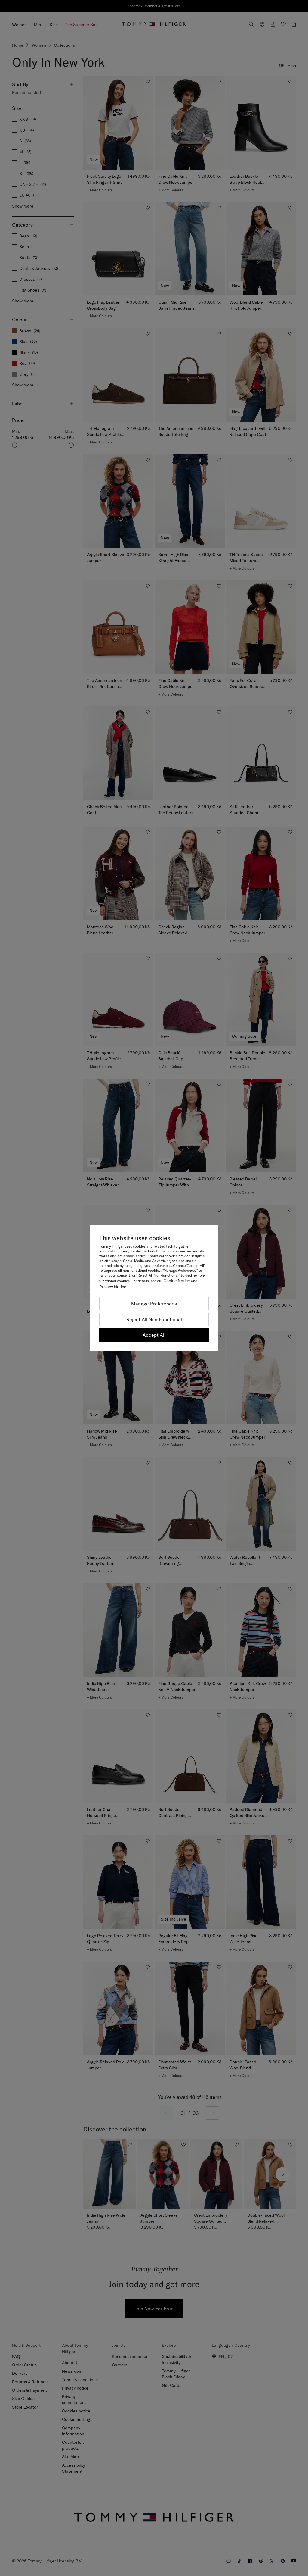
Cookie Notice (177, 1281)
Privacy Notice (113, 1287)
